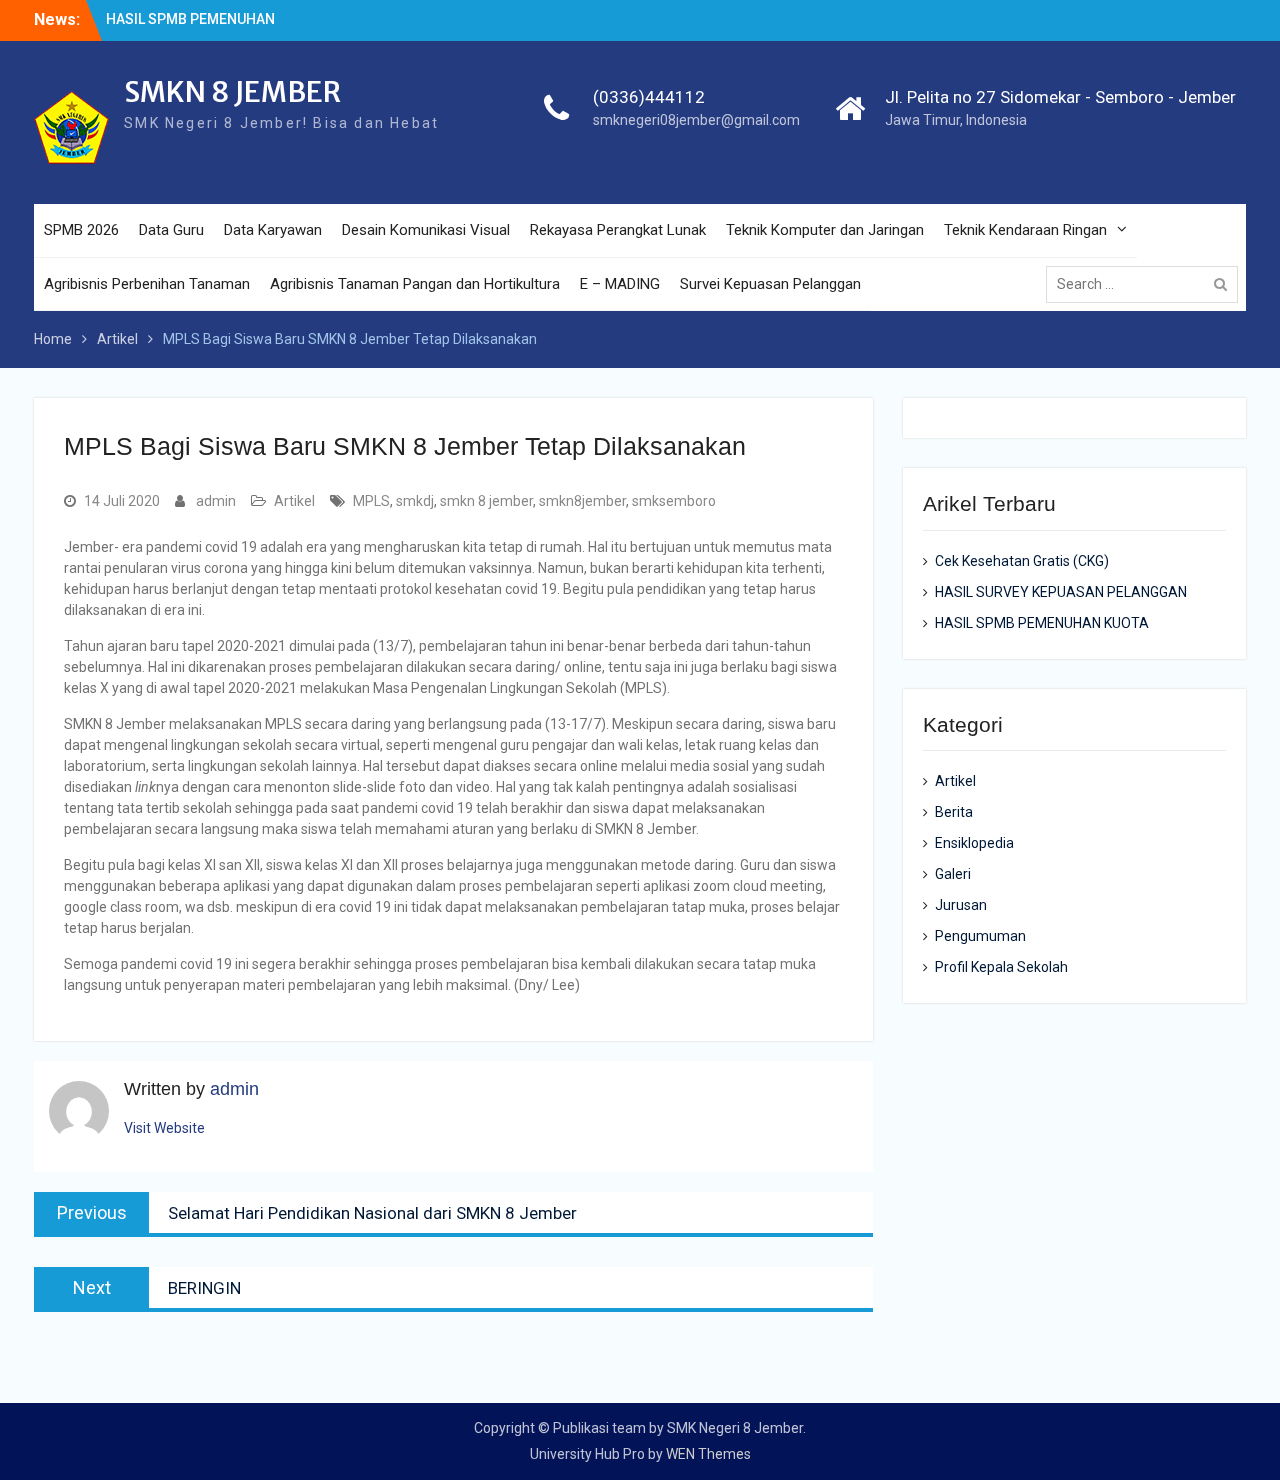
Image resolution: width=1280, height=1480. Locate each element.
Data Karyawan (273, 230)
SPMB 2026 (81, 230)
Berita (954, 812)
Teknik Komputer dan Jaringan (825, 230)
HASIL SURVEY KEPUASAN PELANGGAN (1061, 592)
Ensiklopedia (974, 843)
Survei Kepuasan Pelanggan (770, 284)
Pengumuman (980, 936)
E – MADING (620, 284)
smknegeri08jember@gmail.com (696, 120)
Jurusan (961, 905)
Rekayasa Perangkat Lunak (618, 230)
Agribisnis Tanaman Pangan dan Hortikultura (415, 284)
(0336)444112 (649, 97)
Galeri (953, 874)
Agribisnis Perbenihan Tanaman (147, 284)
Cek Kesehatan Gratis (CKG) (1022, 561)
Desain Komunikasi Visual (426, 230)
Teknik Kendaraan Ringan (1025, 230)
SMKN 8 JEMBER (232, 92)
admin (216, 501)
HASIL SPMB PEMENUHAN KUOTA (1042, 623)
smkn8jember (582, 501)
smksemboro (674, 501)
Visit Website (164, 1128)
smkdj (415, 501)
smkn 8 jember (486, 501)
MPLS (371, 501)
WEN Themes (708, 1454)
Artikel (294, 501)
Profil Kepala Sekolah (1001, 967)
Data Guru (171, 230)
